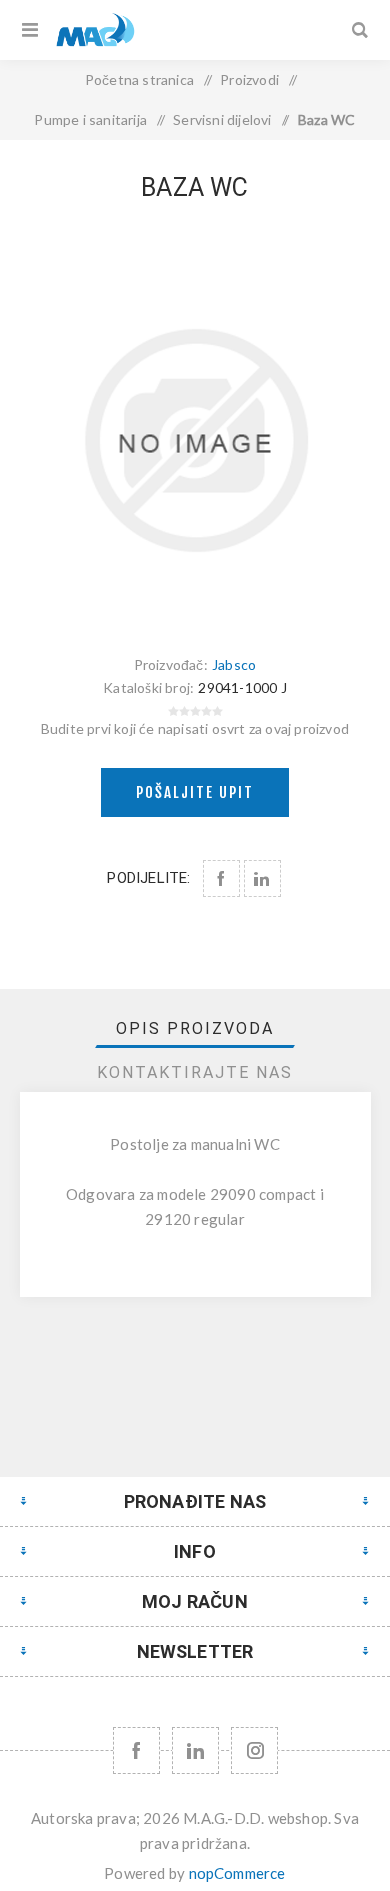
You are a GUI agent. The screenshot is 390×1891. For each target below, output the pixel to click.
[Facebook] (136, 1750)
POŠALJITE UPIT (195, 792)
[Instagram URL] (254, 1750)
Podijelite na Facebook (221, 878)
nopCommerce (237, 1873)
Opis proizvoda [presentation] (195, 1028)
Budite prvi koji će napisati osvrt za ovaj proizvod (195, 728)
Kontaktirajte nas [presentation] (195, 1072)
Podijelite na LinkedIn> (262, 878)
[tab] (195, 1028)
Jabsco (234, 664)
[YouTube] (195, 1750)
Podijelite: (148, 878)
